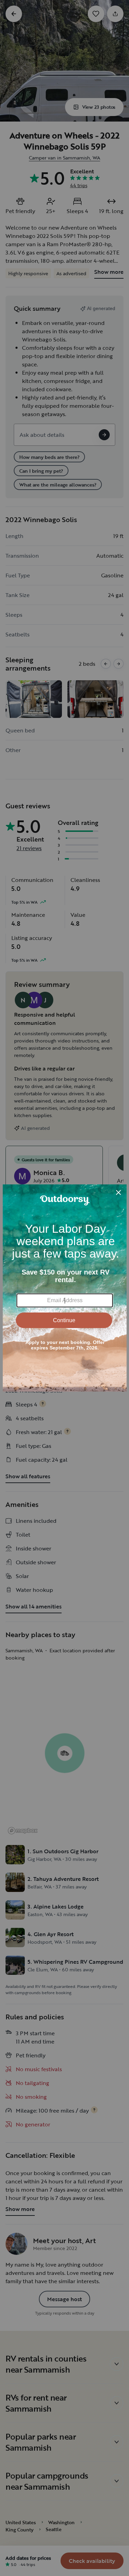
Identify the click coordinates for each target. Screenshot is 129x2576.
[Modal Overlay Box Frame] (65, 1288)
